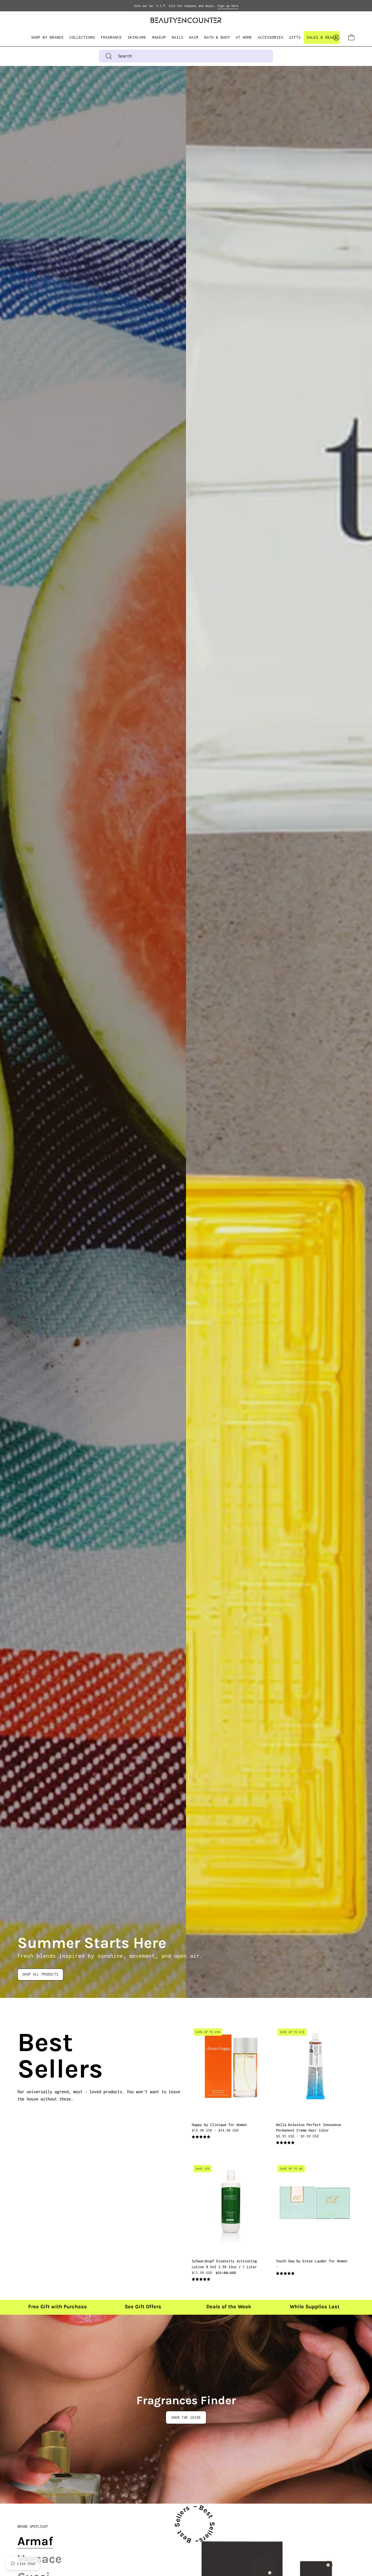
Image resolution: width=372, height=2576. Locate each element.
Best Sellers (24, 2056)
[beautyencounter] (186, 20)
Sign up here (228, 6)
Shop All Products (40, 1974)
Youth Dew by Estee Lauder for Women (312, 2261)
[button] (82, 37)
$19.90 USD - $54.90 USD (215, 2130)
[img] (201, 2137)
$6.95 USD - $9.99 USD (297, 2136)
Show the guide (186, 2417)
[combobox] (186, 56)
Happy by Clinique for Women (219, 2124)
